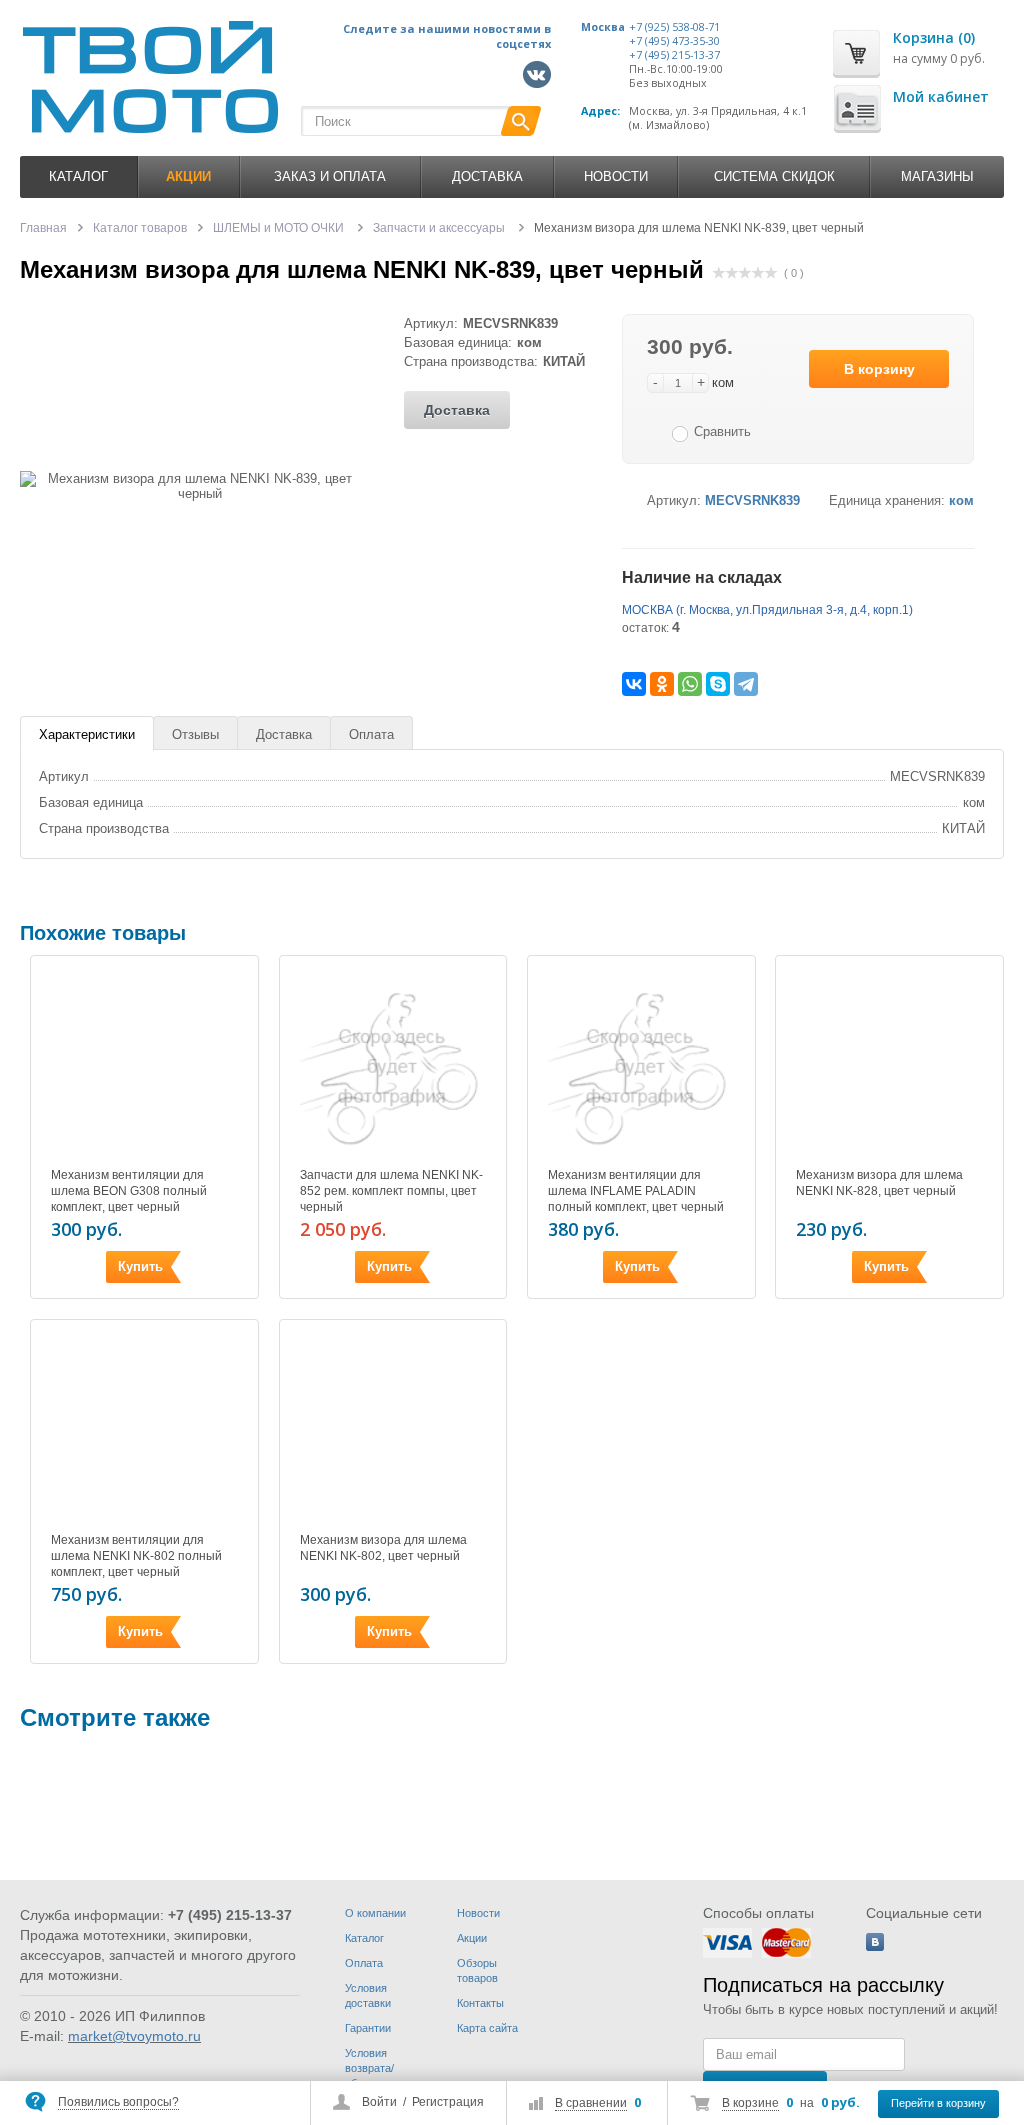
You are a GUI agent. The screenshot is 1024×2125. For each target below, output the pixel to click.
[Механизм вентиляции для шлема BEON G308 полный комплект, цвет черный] (144, 1064)
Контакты (480, 2003)
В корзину (879, 369)
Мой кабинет (941, 96)
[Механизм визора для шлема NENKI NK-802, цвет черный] (393, 1428)
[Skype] (718, 684)
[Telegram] (746, 684)
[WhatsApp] (690, 684)
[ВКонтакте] (634, 684)
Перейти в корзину (938, 2103)
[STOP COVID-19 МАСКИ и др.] (563, 1824)
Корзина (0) (934, 37)
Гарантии (368, 2028)
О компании (375, 1913)
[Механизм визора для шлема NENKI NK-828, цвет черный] (889, 1064)
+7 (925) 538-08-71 (674, 27)
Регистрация (448, 2102)
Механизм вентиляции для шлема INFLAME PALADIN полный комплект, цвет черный (636, 1191)
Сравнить (722, 431)
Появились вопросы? (118, 2102)
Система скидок (774, 176)
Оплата (371, 734)
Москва (603, 27)
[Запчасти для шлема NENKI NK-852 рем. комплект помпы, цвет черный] (393, 1064)
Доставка (487, 176)
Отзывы (195, 734)
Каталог (78, 176)
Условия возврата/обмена (369, 2068)
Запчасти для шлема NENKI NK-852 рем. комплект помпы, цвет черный (391, 1191)
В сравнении (591, 2103)
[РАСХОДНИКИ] (80, 1824)
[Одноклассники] (662, 684)
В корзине (750, 2103)
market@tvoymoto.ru (134, 2036)
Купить (140, 1266)
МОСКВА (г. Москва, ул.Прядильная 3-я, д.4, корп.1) (767, 610)
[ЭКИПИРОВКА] (321, 1824)
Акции (472, 1938)
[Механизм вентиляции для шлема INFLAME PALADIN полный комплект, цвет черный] (641, 1064)
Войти (379, 2102)
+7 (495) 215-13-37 (674, 55)
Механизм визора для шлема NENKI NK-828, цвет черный (879, 1183)
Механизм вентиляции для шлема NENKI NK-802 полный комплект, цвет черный (136, 1556)
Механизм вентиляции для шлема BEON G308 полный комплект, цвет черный (129, 1191)
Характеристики (87, 734)
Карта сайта (487, 2028)
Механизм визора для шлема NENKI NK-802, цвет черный (383, 1548)
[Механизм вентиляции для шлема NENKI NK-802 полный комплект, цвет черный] (144, 1428)
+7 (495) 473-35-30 (674, 41)
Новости (616, 176)
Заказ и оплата (330, 176)
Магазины (937, 176)
